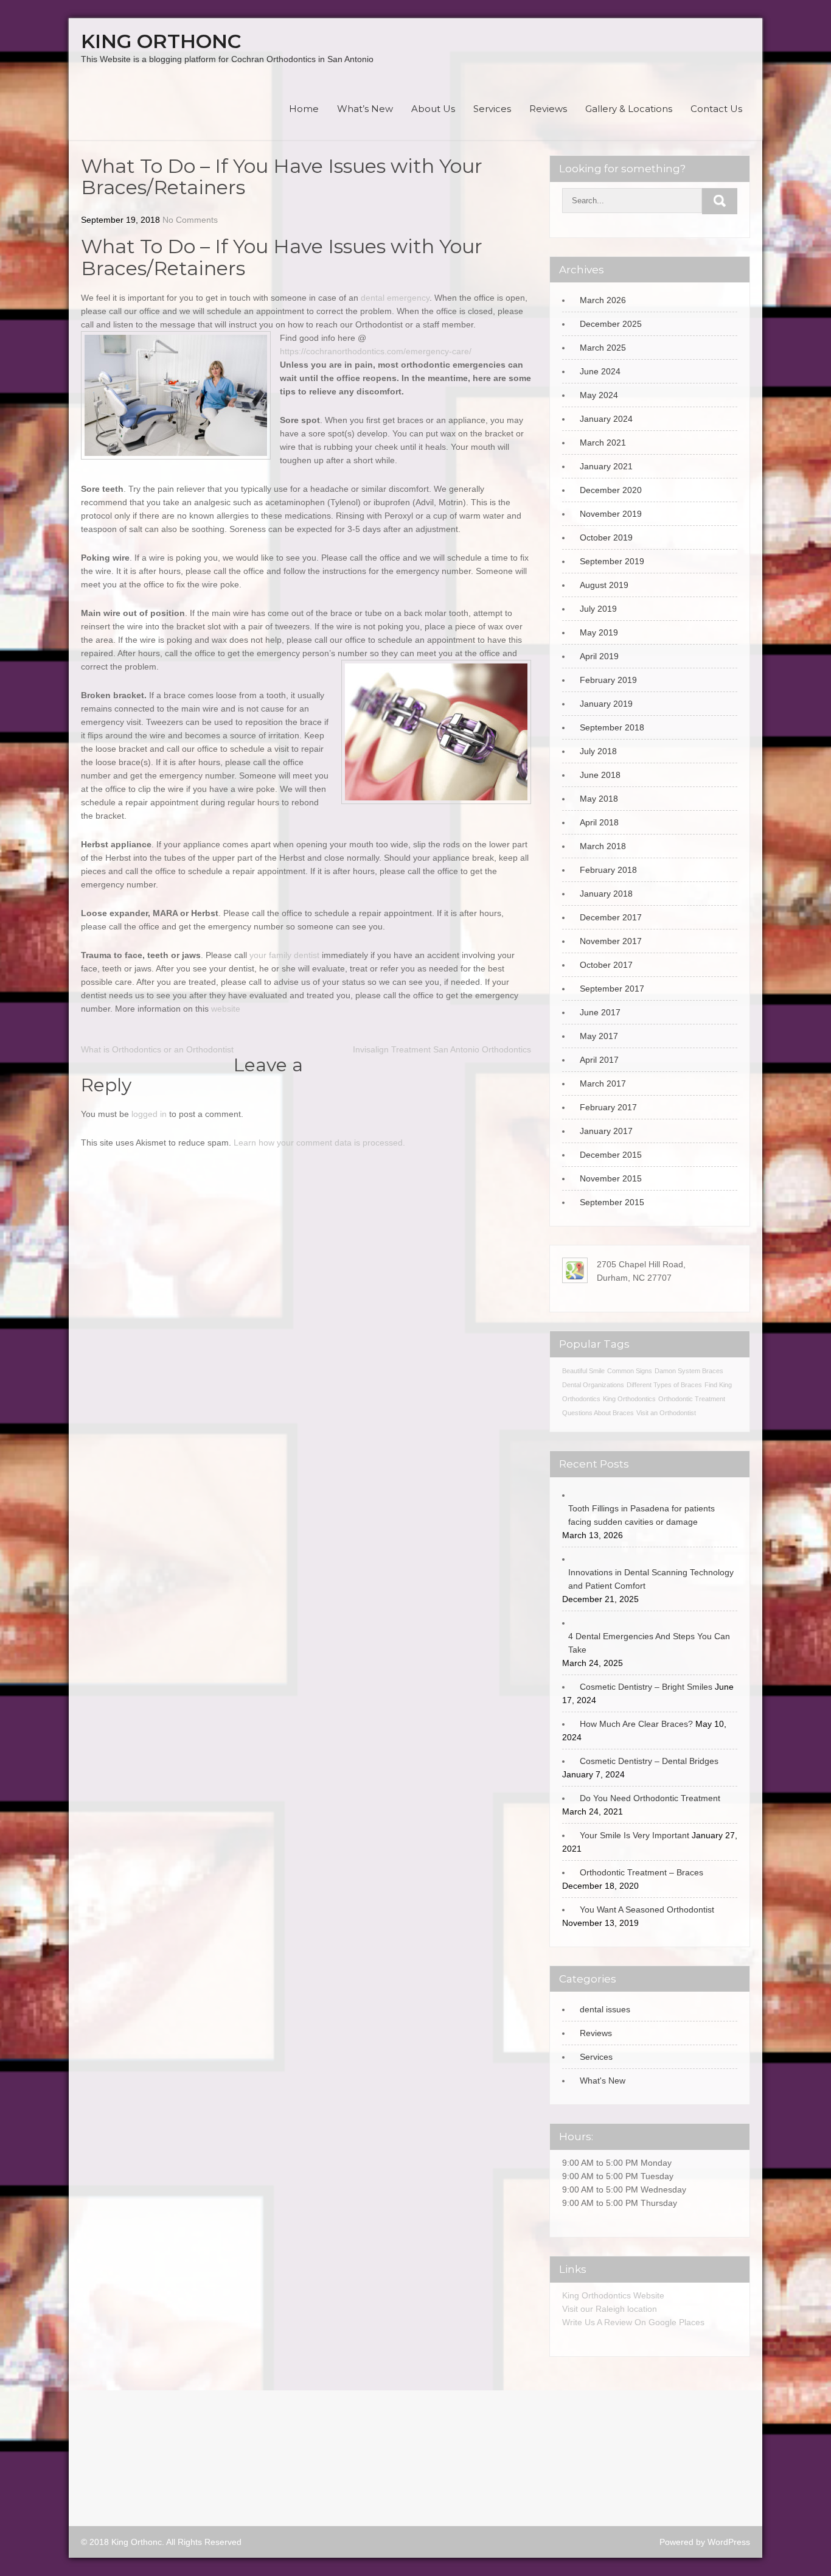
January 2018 (606, 894)
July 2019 (598, 609)
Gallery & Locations (629, 109)
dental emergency (395, 298)
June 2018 (600, 775)
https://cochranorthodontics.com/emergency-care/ (376, 351)
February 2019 (608, 680)
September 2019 (612, 561)
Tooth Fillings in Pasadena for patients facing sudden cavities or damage (642, 1515)
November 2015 (611, 1178)
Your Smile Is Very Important (635, 1835)
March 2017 (603, 1083)
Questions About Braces (598, 1413)
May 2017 (599, 1036)
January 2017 (606, 1131)
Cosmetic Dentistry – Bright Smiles (646, 1687)
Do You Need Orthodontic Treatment (650, 1798)
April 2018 (599, 822)
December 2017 (611, 917)
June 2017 (600, 1012)
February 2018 (608, 870)
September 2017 (612, 989)
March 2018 (603, 846)
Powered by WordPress (705, 2542)
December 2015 (611, 1155)
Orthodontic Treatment (692, 1399)
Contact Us (716, 109)
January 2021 (606, 466)
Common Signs (630, 1371)
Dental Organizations (593, 1385)
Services (492, 109)
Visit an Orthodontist (666, 1413)
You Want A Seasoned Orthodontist (647, 1909)
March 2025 (603, 348)
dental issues (605, 2009)
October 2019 (606, 537)
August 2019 (604, 585)
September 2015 (612, 1202)
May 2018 (599, 799)
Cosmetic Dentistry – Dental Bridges (649, 1761)
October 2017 (606, 965)
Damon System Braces (689, 1371)
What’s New (365, 109)
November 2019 (611, 514)
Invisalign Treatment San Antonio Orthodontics (442, 1049)
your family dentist (284, 955)
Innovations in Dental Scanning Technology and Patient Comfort (651, 1579)
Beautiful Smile (583, 1371)
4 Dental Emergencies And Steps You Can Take (649, 1643)
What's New (603, 2081)
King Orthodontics (629, 1399)
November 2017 (611, 941)
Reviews (548, 109)
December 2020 (611, 490)
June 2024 (600, 371)
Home (304, 109)
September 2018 (612, 727)
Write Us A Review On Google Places (633, 2322)
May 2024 (599, 395)
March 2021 (603, 443)
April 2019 (599, 656)
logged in (149, 1114)
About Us (433, 109)
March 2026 (603, 300)
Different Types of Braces (664, 1385)
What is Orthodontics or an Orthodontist (157, 1049)
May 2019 (599, 632)
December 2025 (611, 324)
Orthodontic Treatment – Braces (642, 1872)
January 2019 (606, 704)
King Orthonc (161, 41)
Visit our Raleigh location (610, 2309)
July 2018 (598, 751)
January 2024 (606, 419)
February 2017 (608, 1107)
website (226, 1009)
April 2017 (599, 1060)
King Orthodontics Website (613, 2295)
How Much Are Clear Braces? (636, 1724)
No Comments (190, 220)
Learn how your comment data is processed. (319, 1143)
